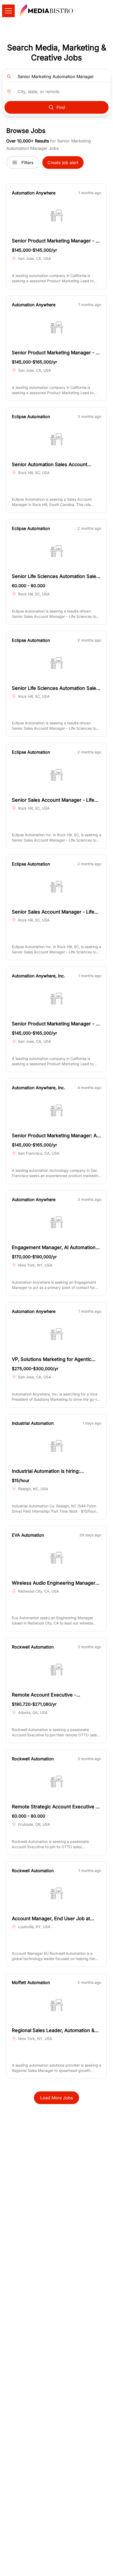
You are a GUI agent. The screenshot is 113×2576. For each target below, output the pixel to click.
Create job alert (63, 163)
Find (61, 107)
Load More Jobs (56, 2098)
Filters (27, 163)
